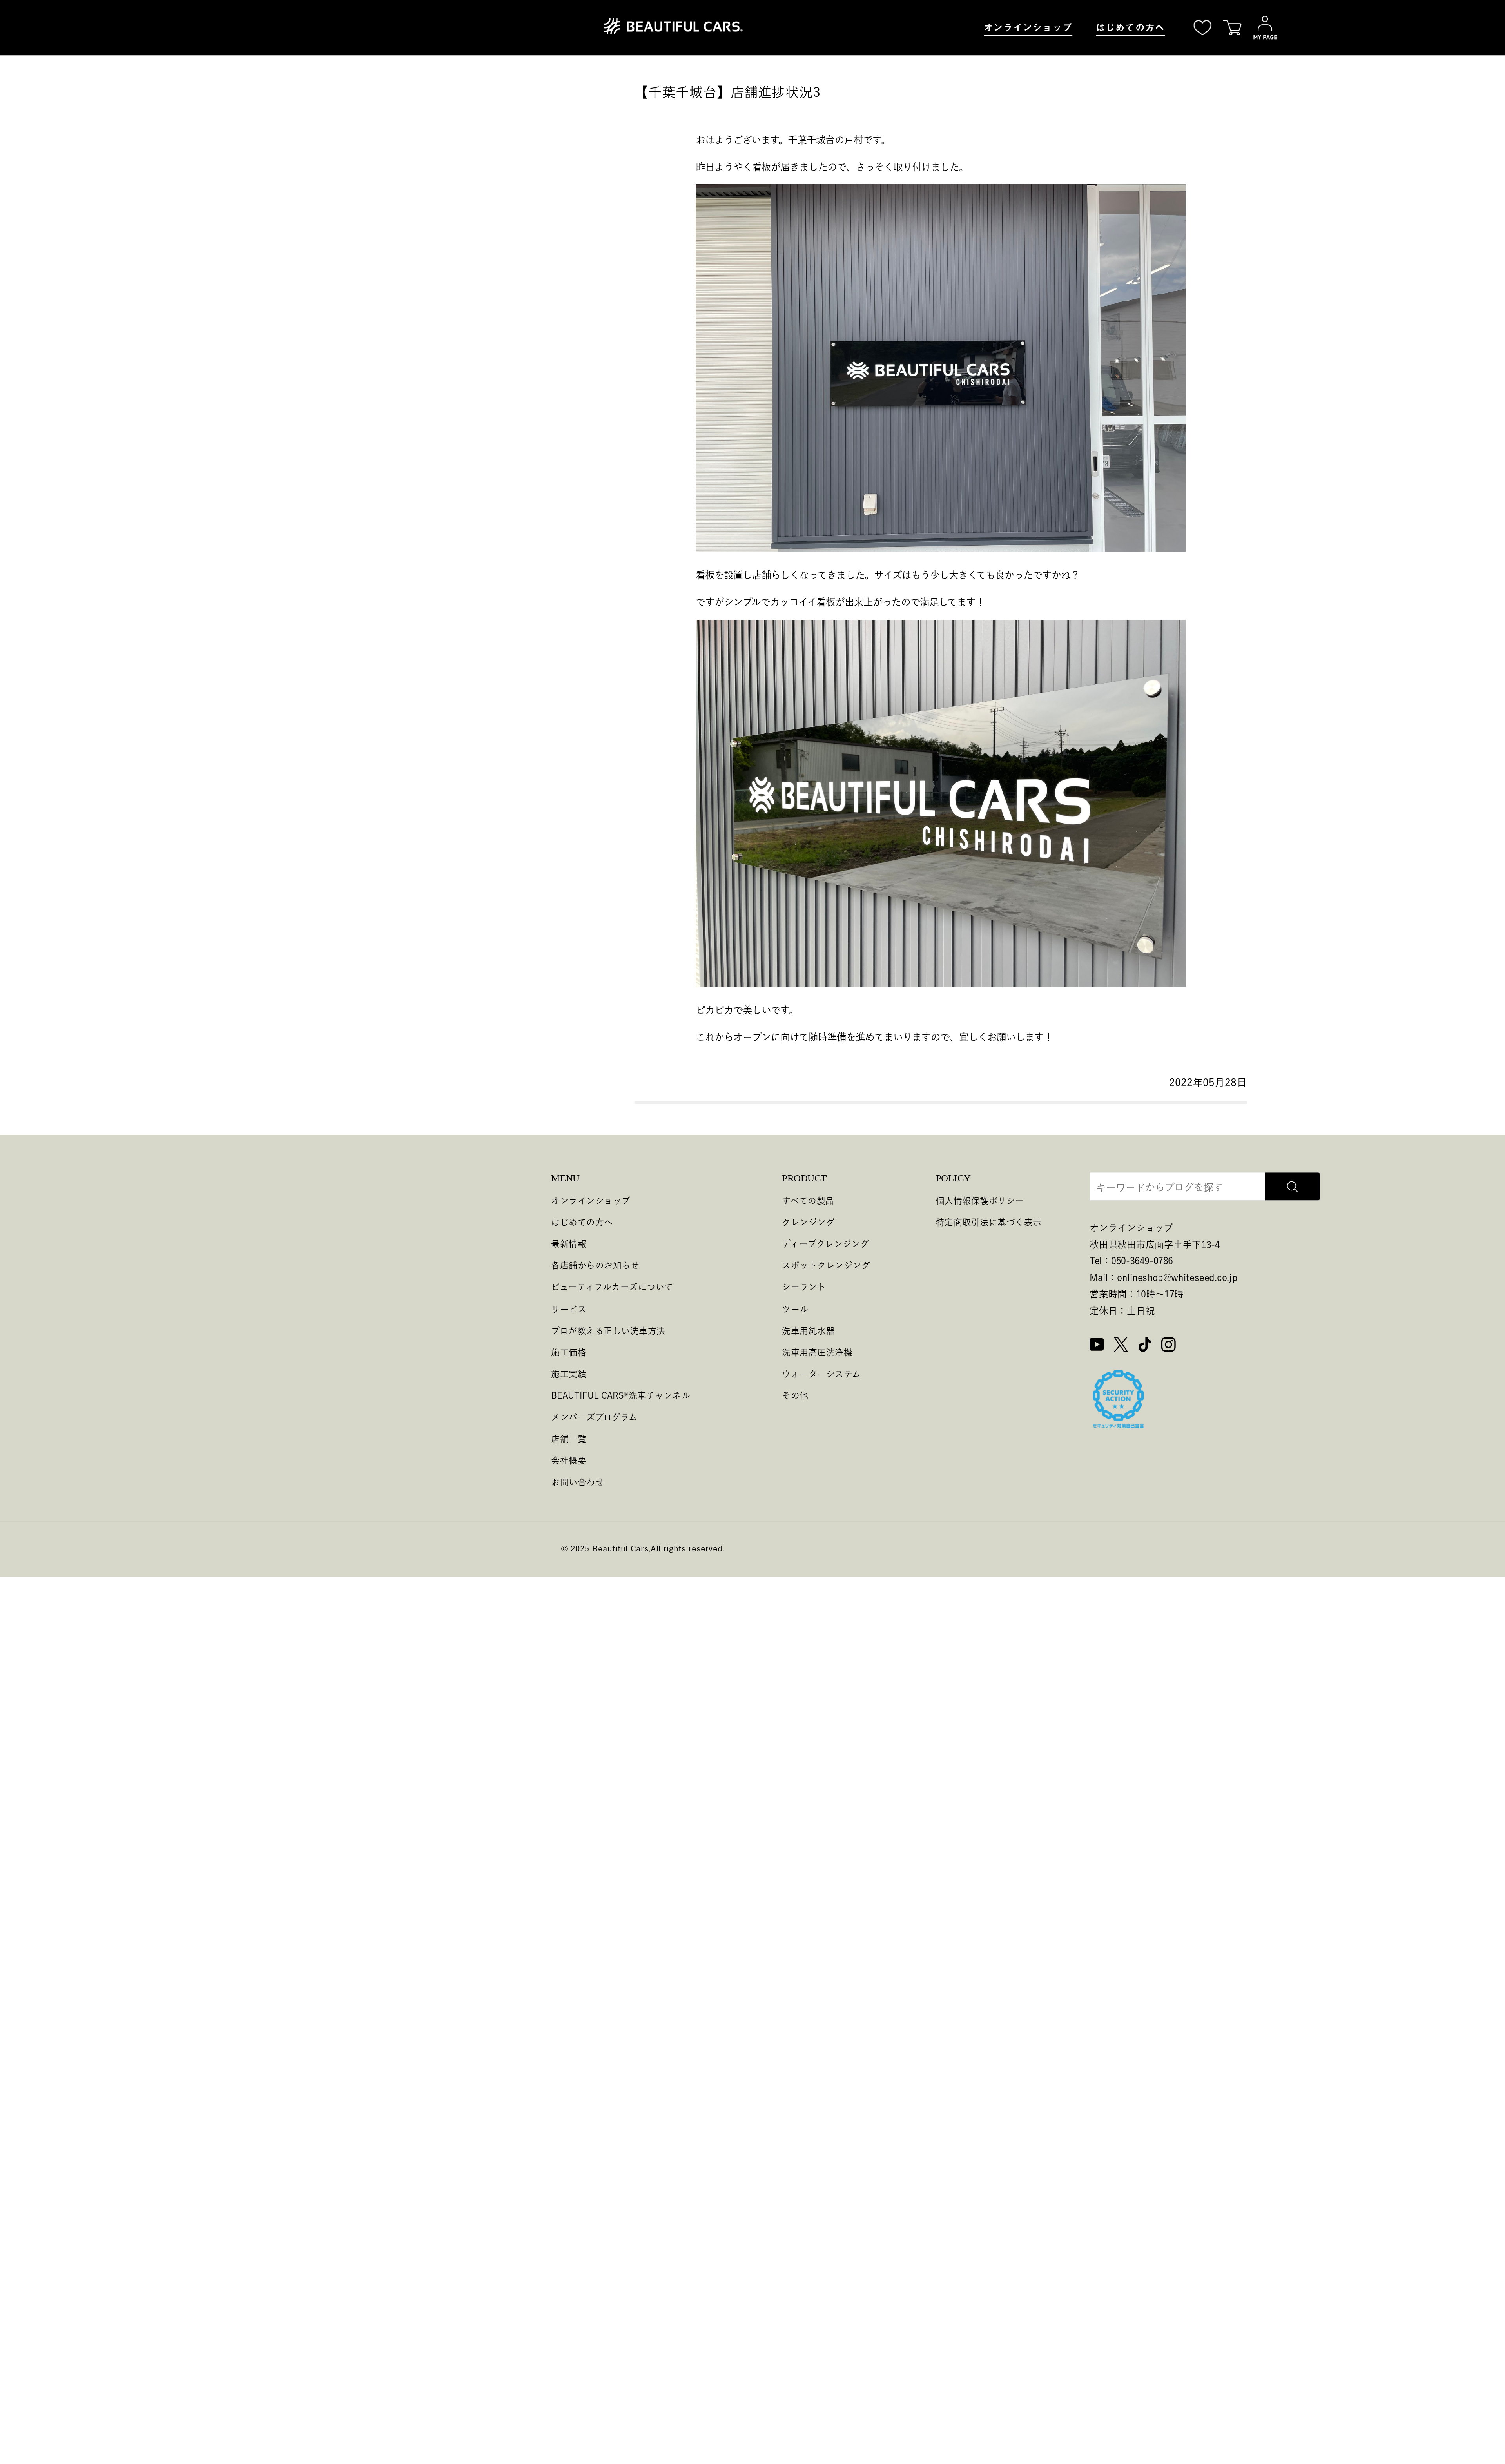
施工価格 (569, 1352)
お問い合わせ (578, 1482)
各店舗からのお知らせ (595, 1266)
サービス (569, 1309)
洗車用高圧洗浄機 (817, 1352)
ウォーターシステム (821, 1374)
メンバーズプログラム (594, 1417)
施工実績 (569, 1374)
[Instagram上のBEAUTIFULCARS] (1169, 1346)
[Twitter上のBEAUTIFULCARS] (1121, 1346)
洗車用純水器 (808, 1330)
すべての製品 (808, 1200)
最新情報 (569, 1244)
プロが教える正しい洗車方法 (608, 1330)
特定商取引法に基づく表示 (989, 1222)
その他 (795, 1395)
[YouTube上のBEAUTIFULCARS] (1097, 1346)
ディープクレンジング (826, 1244)
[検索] (1292, 1187)
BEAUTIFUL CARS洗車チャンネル (621, 1395)
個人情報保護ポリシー (980, 1200)
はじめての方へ (1130, 27)
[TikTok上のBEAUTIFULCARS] (1145, 1346)
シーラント (804, 1287)
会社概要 (569, 1460)
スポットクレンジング (826, 1266)
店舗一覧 (569, 1438)
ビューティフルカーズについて (612, 1287)
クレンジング (808, 1222)
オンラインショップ (1028, 27)
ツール (795, 1309)
